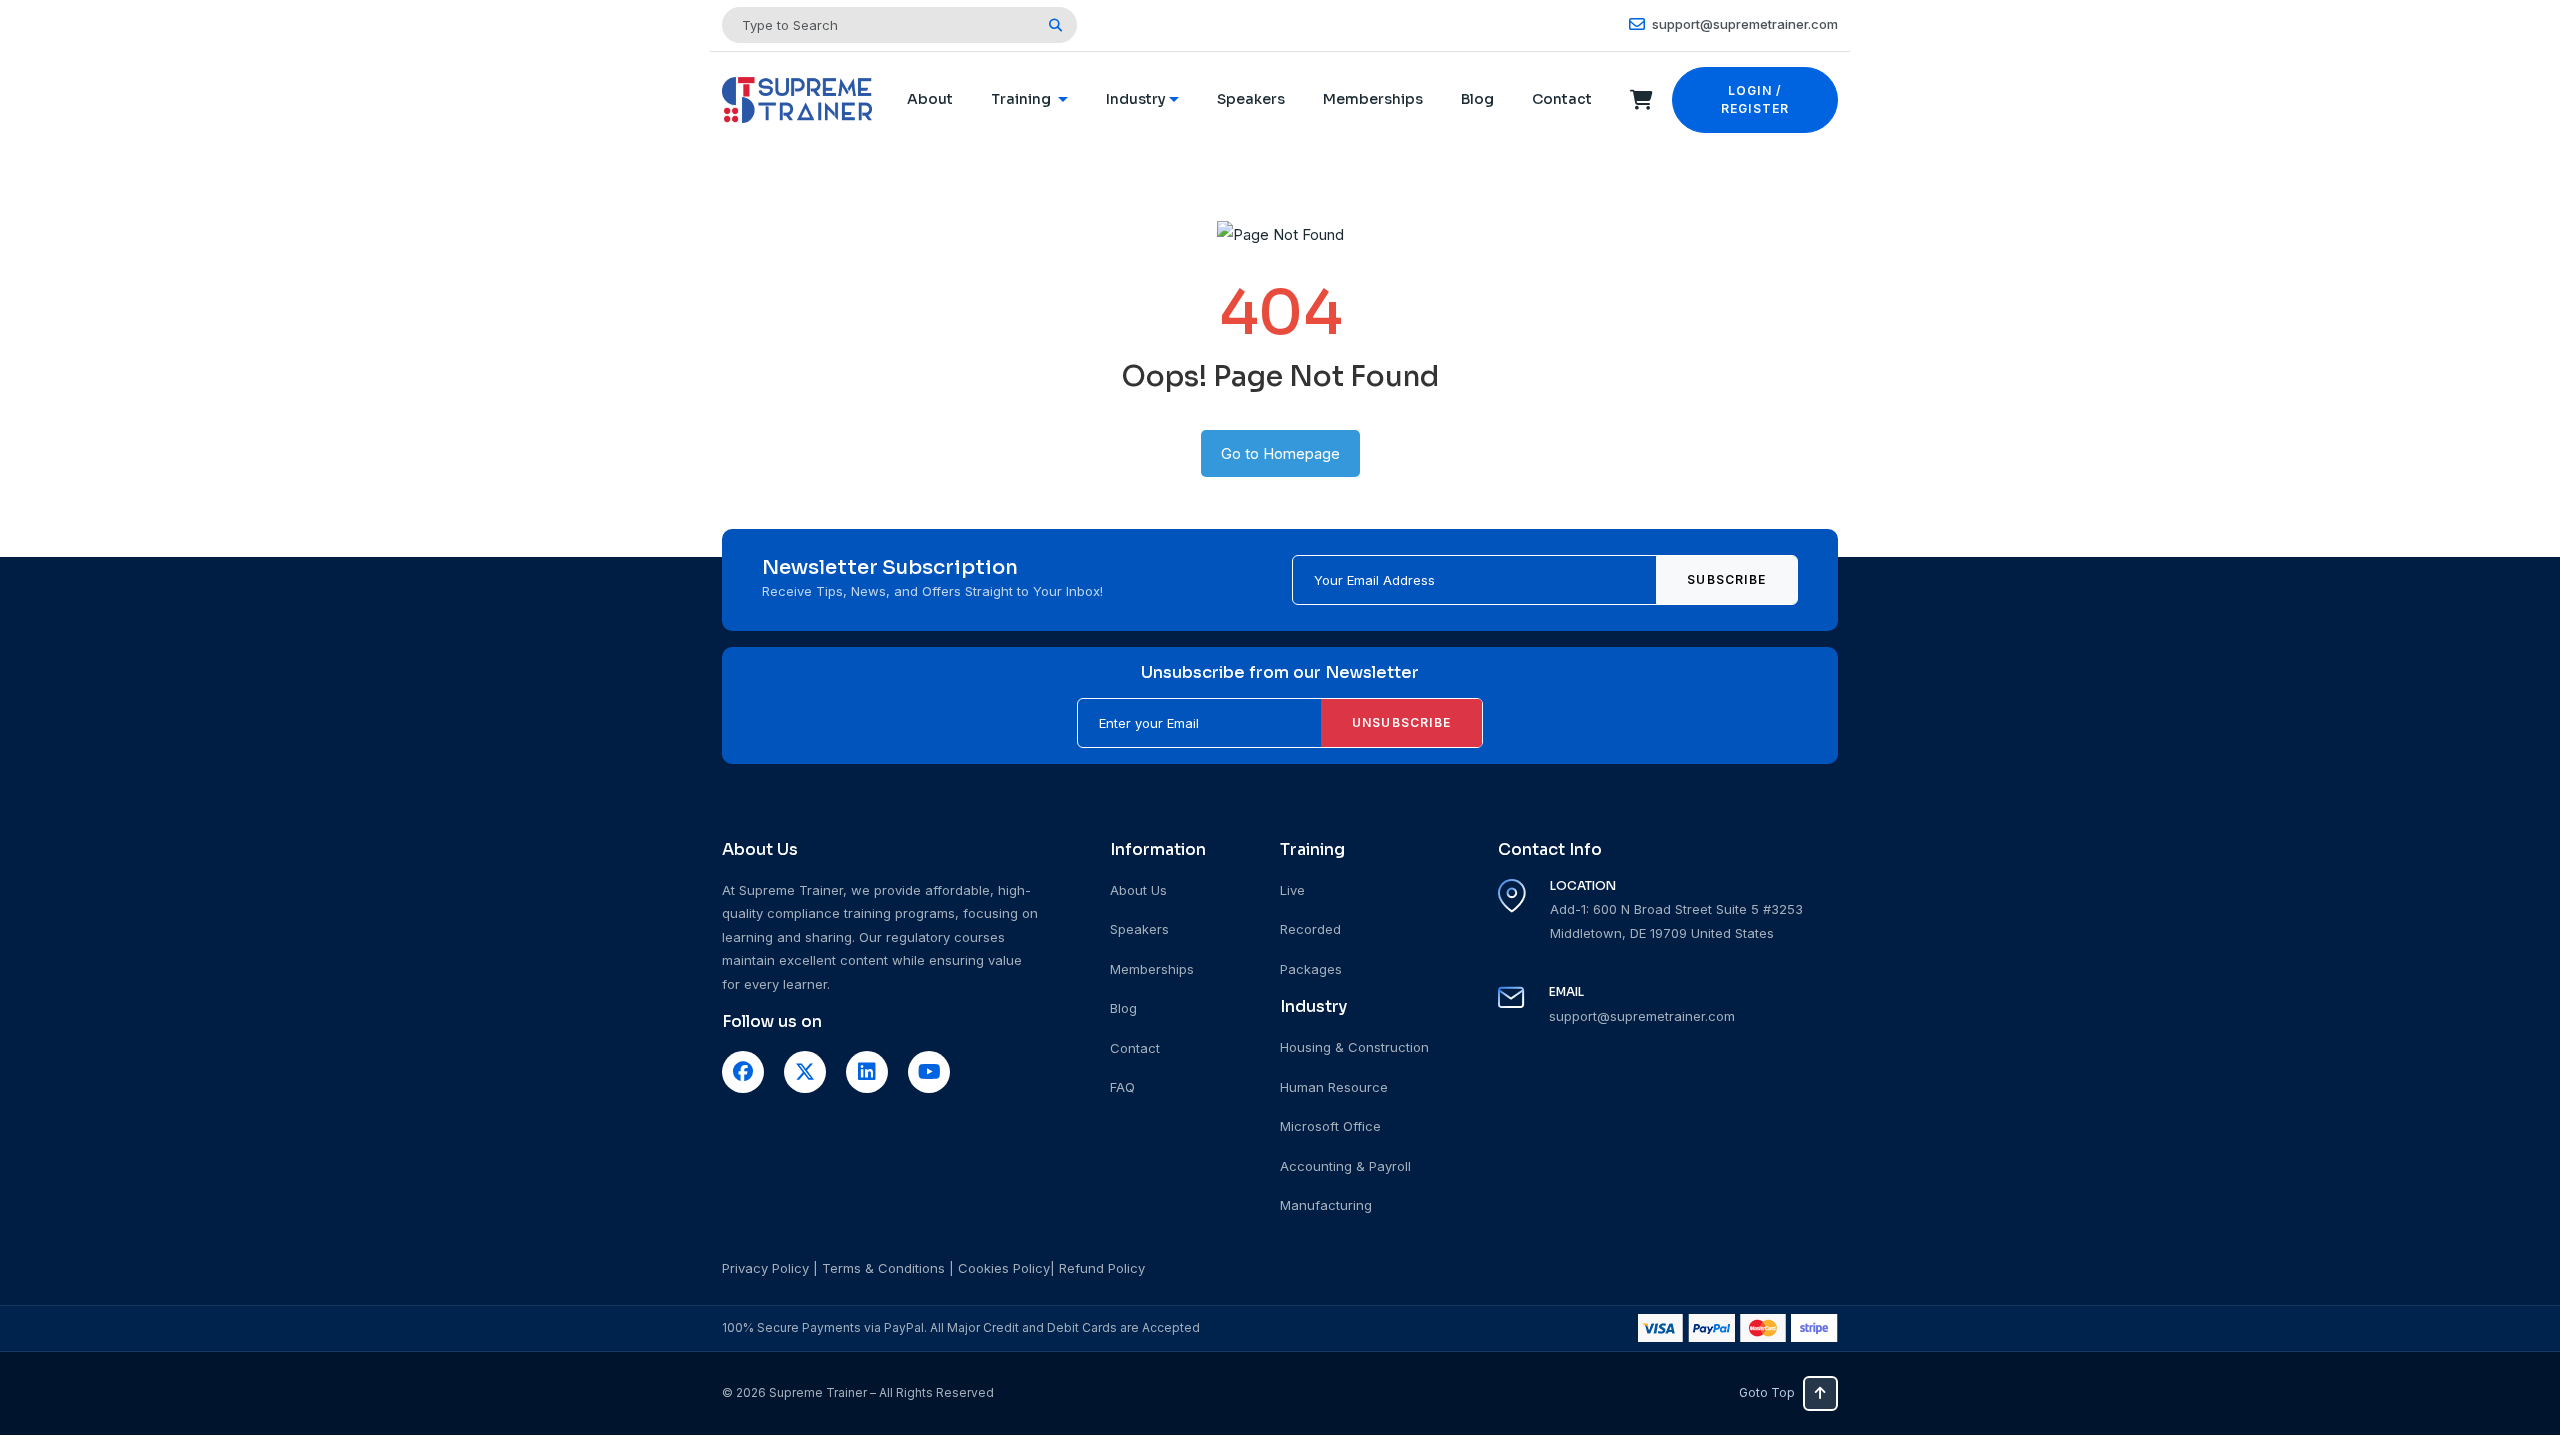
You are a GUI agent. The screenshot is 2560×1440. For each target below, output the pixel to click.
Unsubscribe (1401, 722)
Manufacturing (1326, 1205)
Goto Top (1767, 1392)
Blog (1477, 99)
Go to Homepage (1280, 453)
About (930, 99)
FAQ (1122, 1087)
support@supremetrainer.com (1743, 24)
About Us (1138, 890)
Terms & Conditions (883, 1268)
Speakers (1251, 99)
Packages (1311, 969)
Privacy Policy (765, 1268)
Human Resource (1334, 1087)
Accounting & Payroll (1345, 1166)
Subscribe (1726, 579)
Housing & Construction (1354, 1047)
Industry (1136, 99)
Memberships (1373, 99)
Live (1292, 890)
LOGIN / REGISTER (1755, 99)
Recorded (1310, 929)
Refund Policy (1102, 1268)
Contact (1562, 99)
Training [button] (1022, 99)
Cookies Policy (1004, 1268)
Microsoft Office (1330, 1126)
